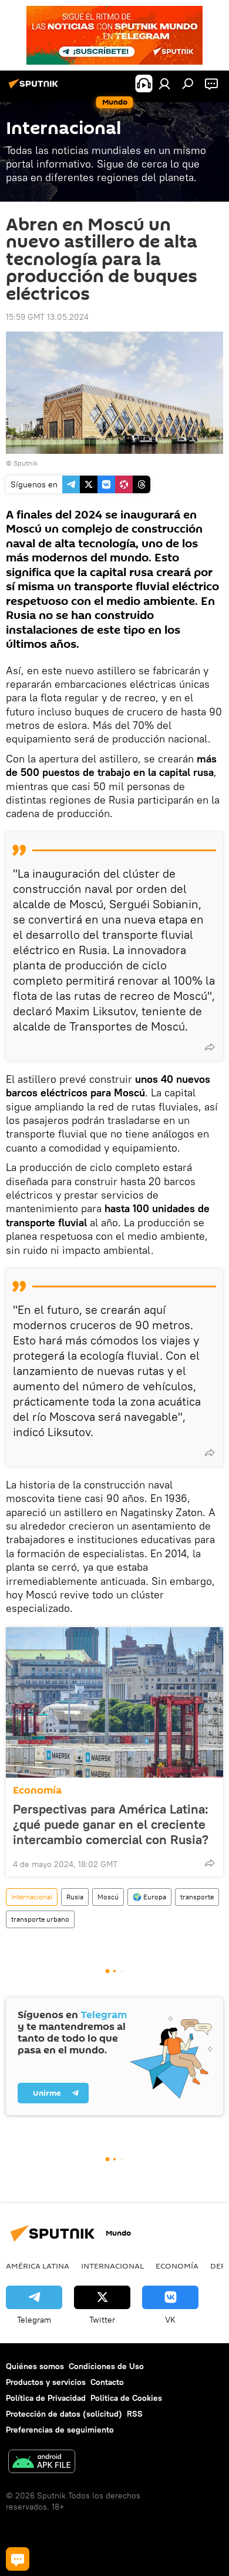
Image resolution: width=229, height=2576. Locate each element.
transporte (197, 1897)
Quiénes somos (35, 2366)
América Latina (38, 2266)
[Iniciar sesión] (164, 83)
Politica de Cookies (126, 2398)
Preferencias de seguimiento (60, 2430)
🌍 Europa (149, 1897)
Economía (37, 1790)
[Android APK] (42, 2463)
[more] (210, 1047)
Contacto (107, 2382)
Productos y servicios (46, 2382)
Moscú (108, 1897)
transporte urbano (40, 1919)
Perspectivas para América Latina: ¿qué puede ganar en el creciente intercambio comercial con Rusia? (111, 1824)
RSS (135, 2414)
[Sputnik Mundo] (35, 88)
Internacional (32, 1897)
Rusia (75, 1897)
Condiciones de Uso (106, 2366)
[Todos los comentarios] (18, 2559)
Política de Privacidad (46, 2398)
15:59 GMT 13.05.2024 (47, 317)
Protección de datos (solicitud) (64, 2414)
